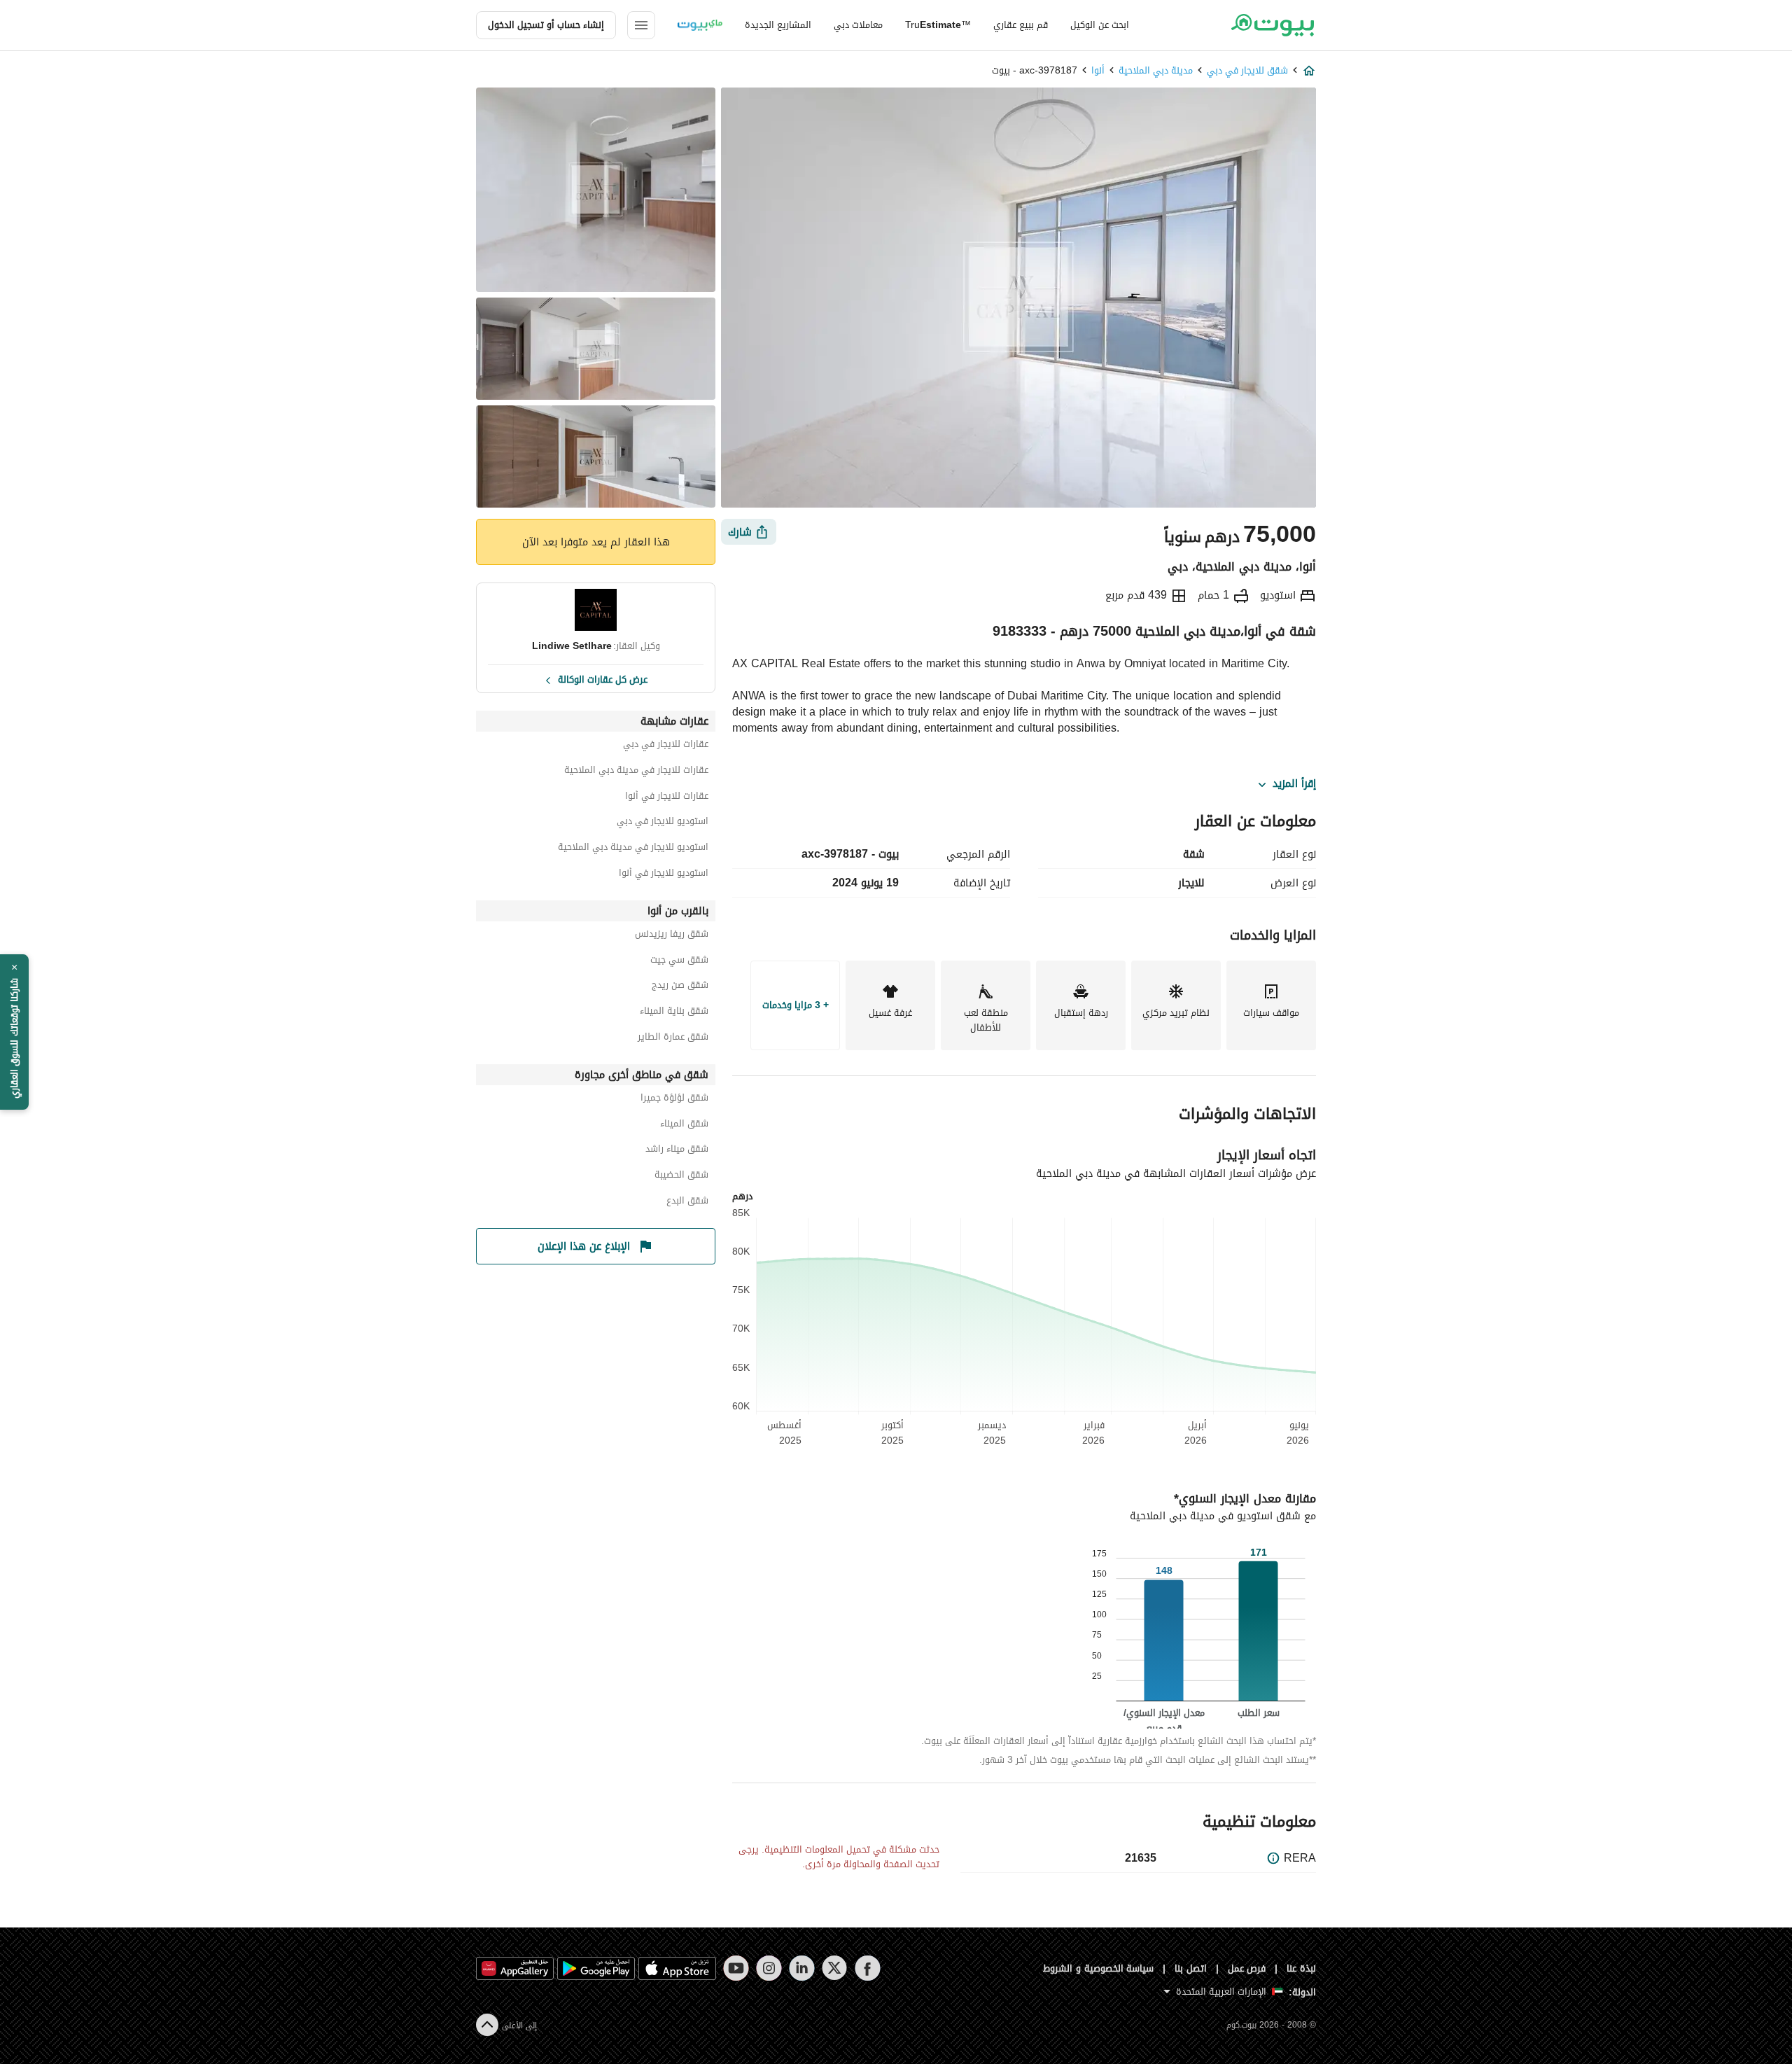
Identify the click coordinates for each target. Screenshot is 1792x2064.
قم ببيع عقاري (1021, 25)
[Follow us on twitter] (835, 1968)
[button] (14, 1032)
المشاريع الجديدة (778, 25)
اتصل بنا (1191, 1968)
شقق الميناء (684, 1125)
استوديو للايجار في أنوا (664, 875)
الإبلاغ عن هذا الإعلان (584, 1246)
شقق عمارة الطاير (673, 1039)
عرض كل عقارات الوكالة (603, 678)
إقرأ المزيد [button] (1294, 784)
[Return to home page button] (1272, 25)
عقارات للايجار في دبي (666, 746)
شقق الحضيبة (681, 1177)
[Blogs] (700, 25)
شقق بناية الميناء (674, 1013)
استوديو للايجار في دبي (663, 823)
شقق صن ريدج (680, 987)
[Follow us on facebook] (868, 1968)
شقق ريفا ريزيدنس (672, 936)
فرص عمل (1247, 1968)
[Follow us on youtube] (736, 1968)
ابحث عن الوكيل (1100, 25)
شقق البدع (687, 1202)
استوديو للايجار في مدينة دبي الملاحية (633, 849)
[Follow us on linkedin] (802, 1968)
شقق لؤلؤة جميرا (674, 1100)
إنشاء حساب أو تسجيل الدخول (546, 25)
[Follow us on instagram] (769, 1968)
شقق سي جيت (679, 962)
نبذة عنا (1301, 1968)
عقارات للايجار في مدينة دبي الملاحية (636, 772)
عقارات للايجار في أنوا (667, 798)
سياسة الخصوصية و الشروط (1099, 1968)
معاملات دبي (858, 25)
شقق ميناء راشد (677, 1151)
